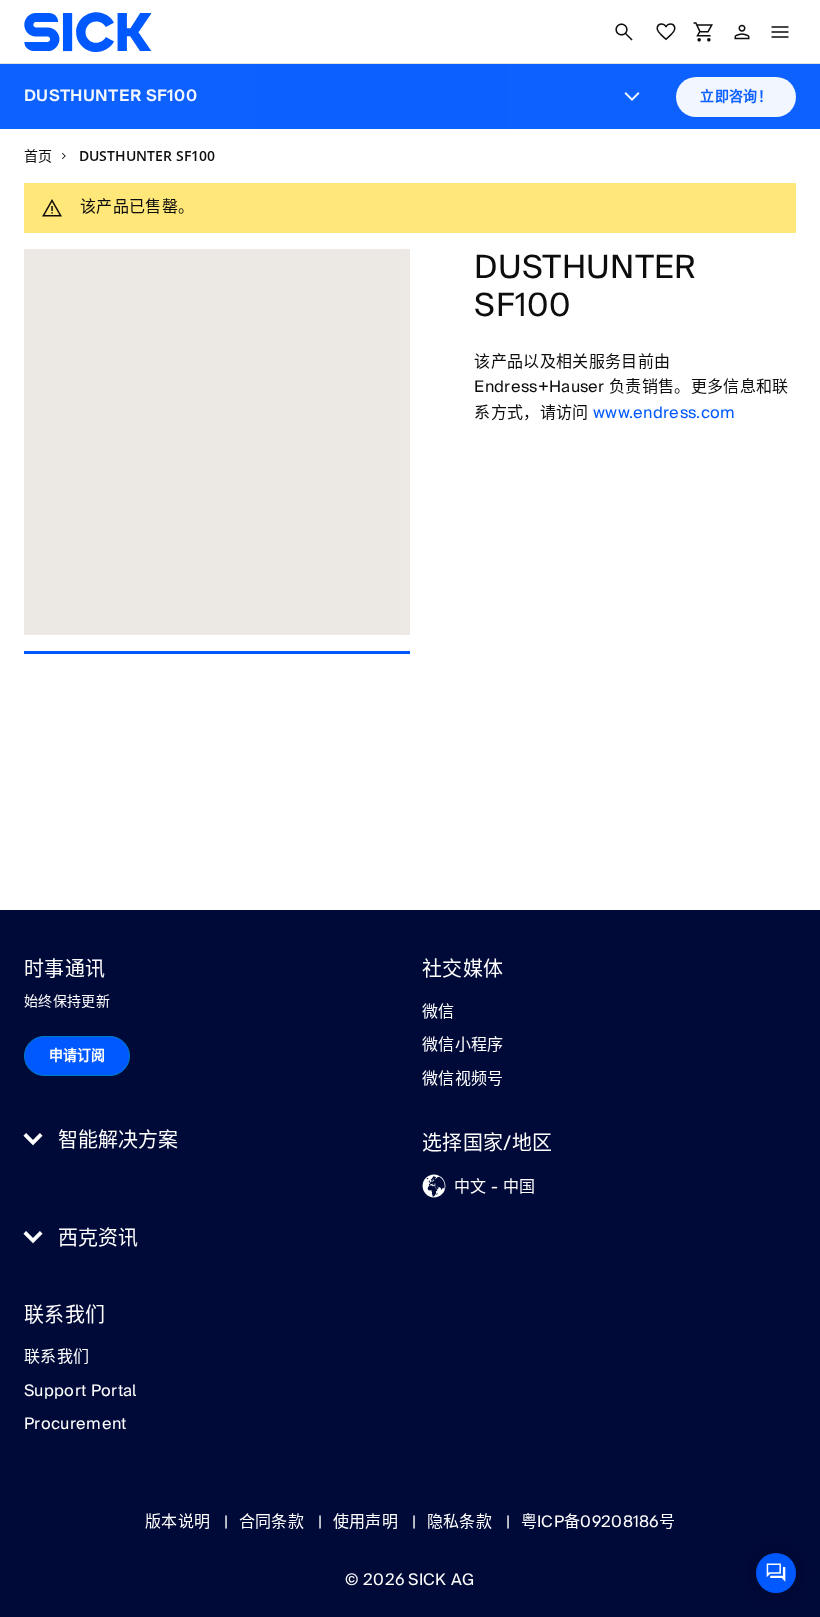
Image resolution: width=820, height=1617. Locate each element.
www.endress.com (664, 413)
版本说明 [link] (180, 1522)
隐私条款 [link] (462, 1522)
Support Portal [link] (80, 1392)
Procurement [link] (75, 1425)
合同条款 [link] (274, 1522)
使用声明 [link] (368, 1522)
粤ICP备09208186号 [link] (598, 1522)
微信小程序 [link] (463, 1046)
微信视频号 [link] (463, 1080)
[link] (87, 32)
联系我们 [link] (56, 1358)
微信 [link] (438, 1013)
